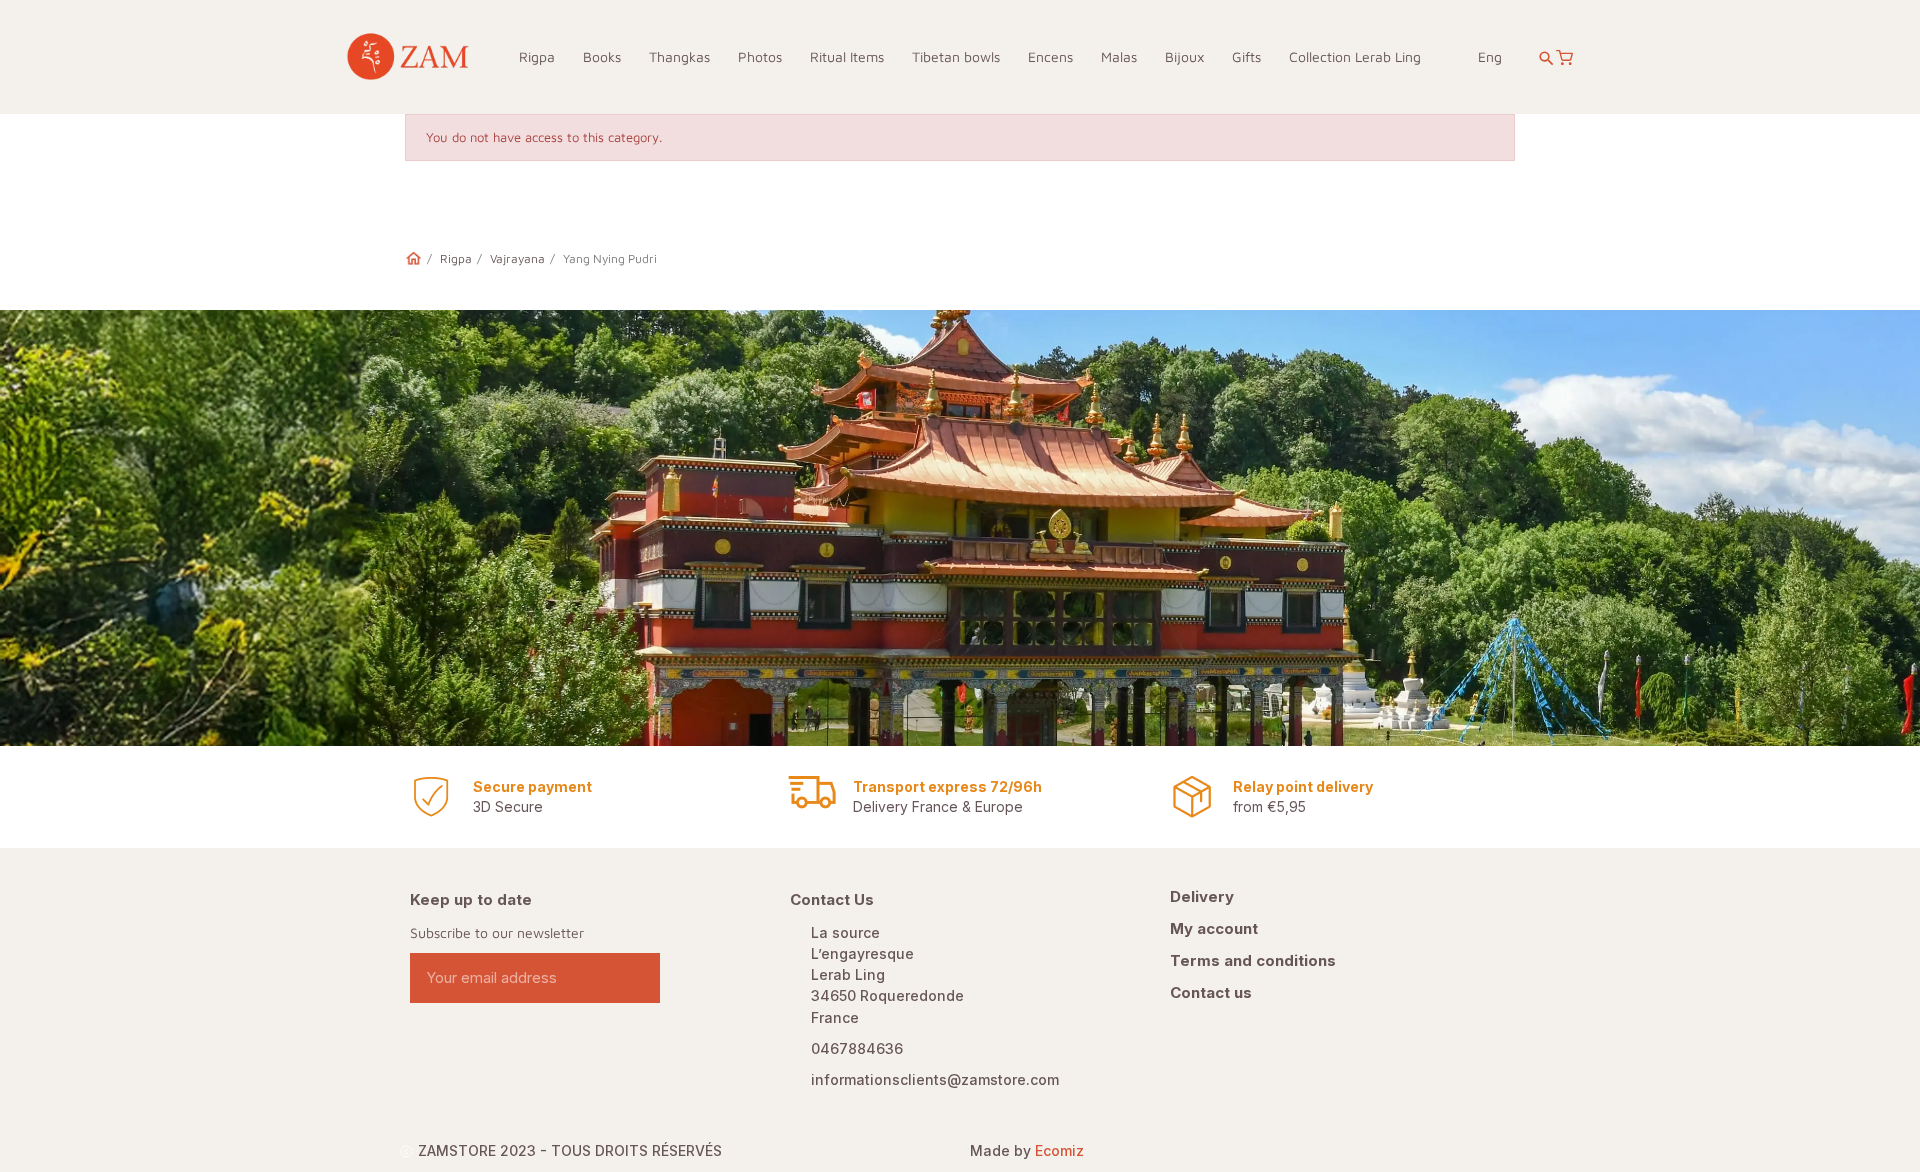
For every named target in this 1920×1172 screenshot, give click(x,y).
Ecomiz (1059, 1150)
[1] (637, 978)
